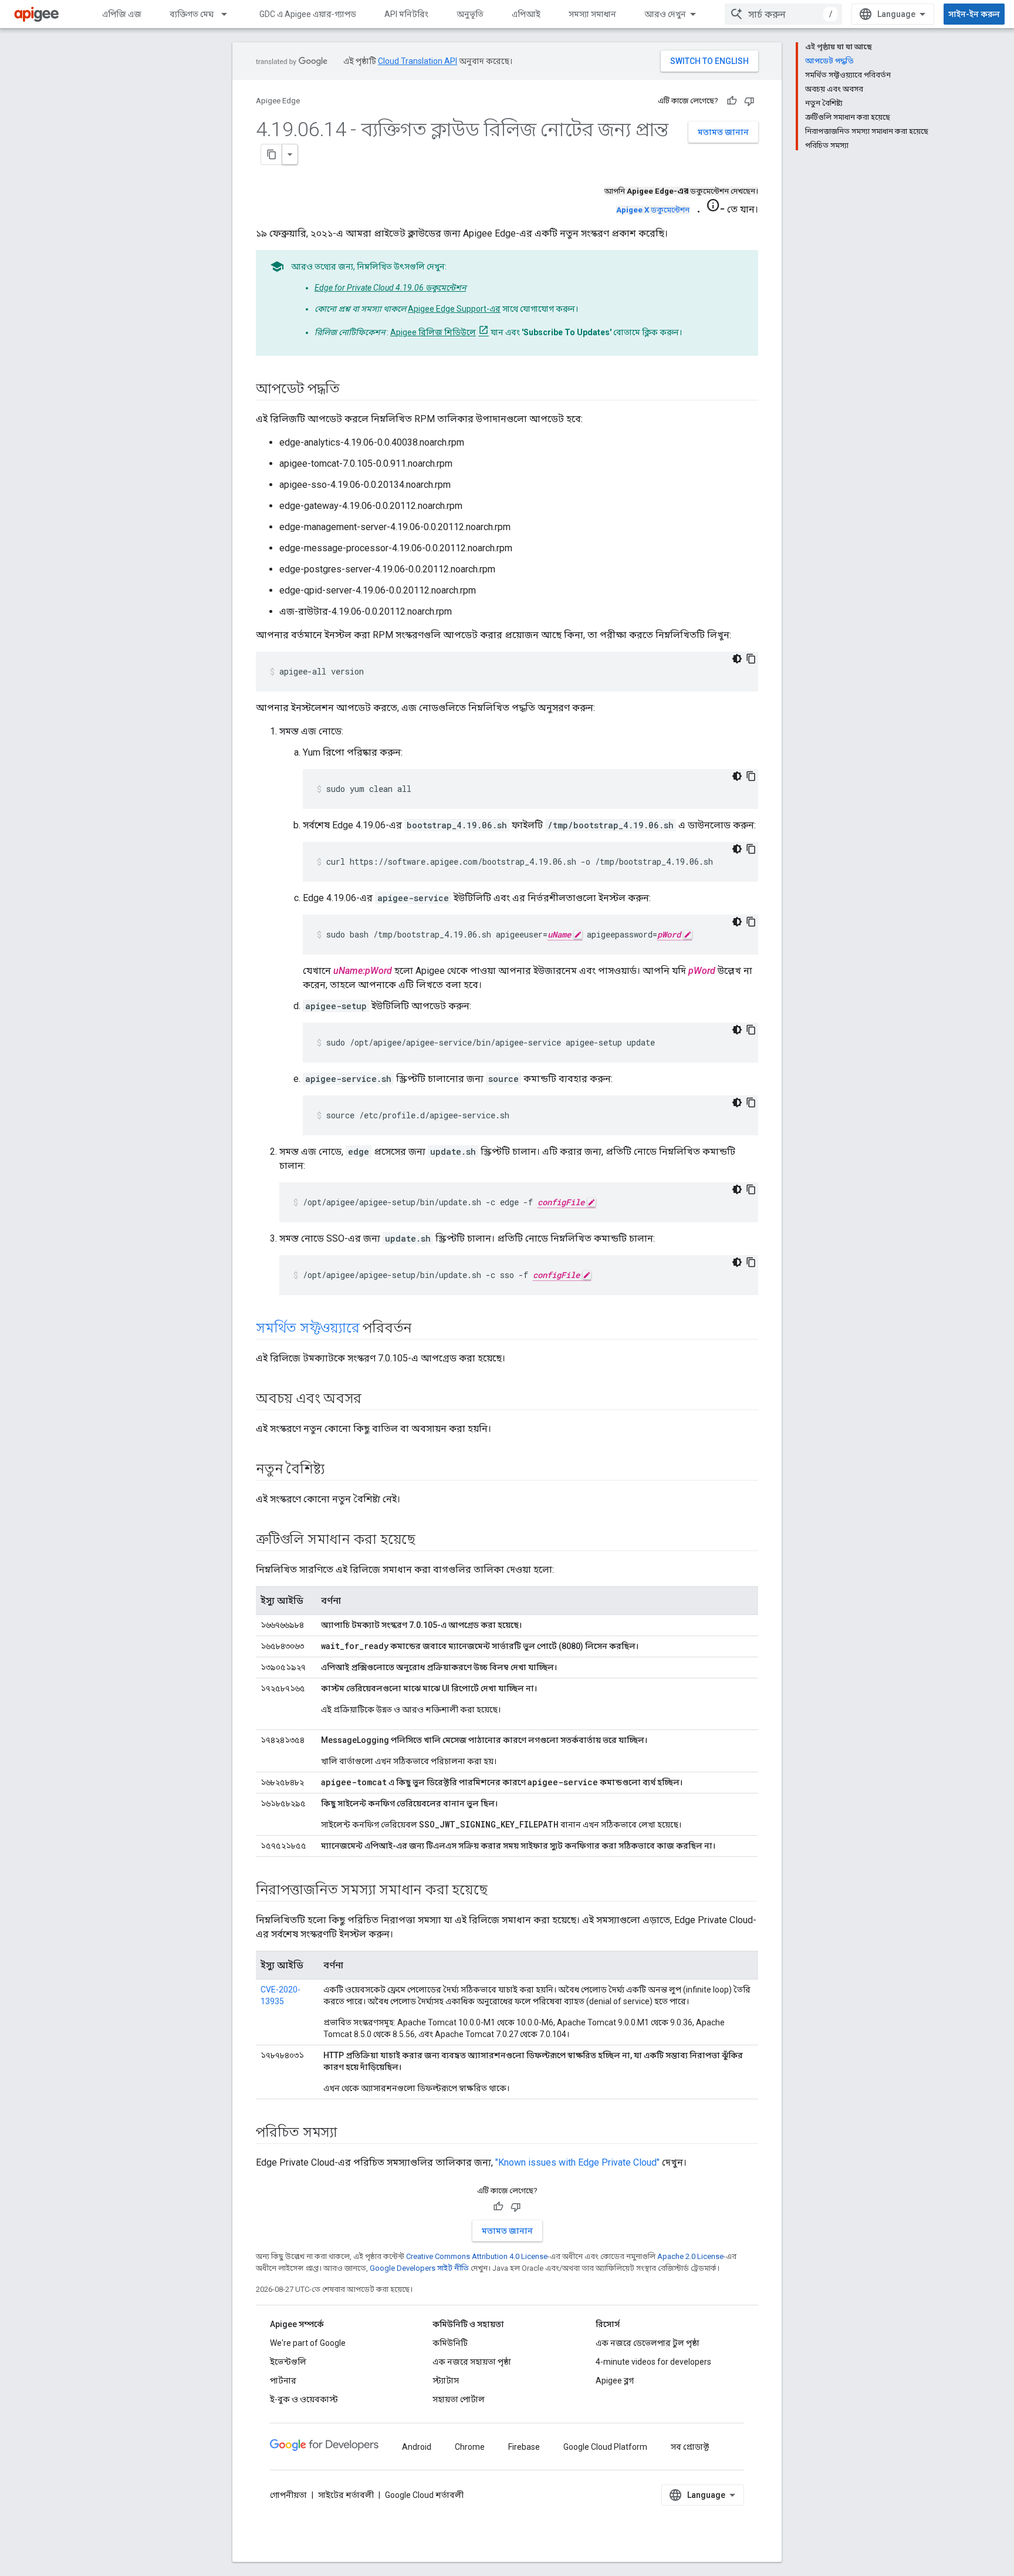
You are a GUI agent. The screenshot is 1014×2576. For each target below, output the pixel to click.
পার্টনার (283, 2381)
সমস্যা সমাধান (592, 14)
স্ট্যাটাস (446, 2381)
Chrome (470, 2447)
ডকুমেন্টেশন (653, 210)
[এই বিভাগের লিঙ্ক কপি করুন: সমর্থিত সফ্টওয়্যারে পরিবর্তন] (423, 1329)
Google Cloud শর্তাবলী (424, 2495)
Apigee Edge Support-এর (454, 309)
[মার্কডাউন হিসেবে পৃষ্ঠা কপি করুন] (272, 154)
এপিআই (526, 14)
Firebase (524, 2447)
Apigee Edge (278, 101)
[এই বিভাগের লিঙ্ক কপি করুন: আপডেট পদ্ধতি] (351, 390)
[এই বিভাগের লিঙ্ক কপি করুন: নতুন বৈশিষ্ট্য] (336, 1470)
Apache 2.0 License (690, 2256)
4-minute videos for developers (653, 2362)
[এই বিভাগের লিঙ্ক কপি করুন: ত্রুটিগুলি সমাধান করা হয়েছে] (427, 1540)
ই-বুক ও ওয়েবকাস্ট (304, 2399)
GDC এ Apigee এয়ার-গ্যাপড (308, 14)
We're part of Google (308, 2343)
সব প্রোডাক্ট (690, 2447)
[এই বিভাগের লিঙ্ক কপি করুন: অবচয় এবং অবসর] (373, 1400)
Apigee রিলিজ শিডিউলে (433, 332)
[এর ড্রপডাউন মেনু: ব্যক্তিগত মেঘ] (229, 14)
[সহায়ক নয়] (749, 101)
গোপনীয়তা (288, 2495)
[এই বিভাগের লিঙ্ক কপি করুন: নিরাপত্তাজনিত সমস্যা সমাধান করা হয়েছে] (499, 1891)
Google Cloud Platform (605, 2447)
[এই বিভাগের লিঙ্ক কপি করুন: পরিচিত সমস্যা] (349, 2133)
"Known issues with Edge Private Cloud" (577, 2162)
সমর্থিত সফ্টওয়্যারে (308, 1328)
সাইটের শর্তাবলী (346, 2495)
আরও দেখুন (665, 14)
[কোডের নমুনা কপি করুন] (751, 659)
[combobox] (783, 14)
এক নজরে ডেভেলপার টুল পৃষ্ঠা (648, 2343)
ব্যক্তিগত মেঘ (192, 14)
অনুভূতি (470, 14)
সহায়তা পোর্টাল (459, 2399)
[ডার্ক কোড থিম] (737, 659)
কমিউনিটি (450, 2343)
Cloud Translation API (418, 61)
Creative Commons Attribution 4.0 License (477, 2256)
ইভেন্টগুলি (288, 2362)
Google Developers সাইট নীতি (419, 2268)
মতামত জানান (723, 132)
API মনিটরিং (406, 14)
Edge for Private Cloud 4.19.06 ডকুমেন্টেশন (390, 288)
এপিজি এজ (122, 14)
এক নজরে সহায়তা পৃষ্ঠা (472, 2362)
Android (417, 2447)
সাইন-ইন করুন (974, 14)
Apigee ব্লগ (615, 2381)
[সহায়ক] (732, 101)
